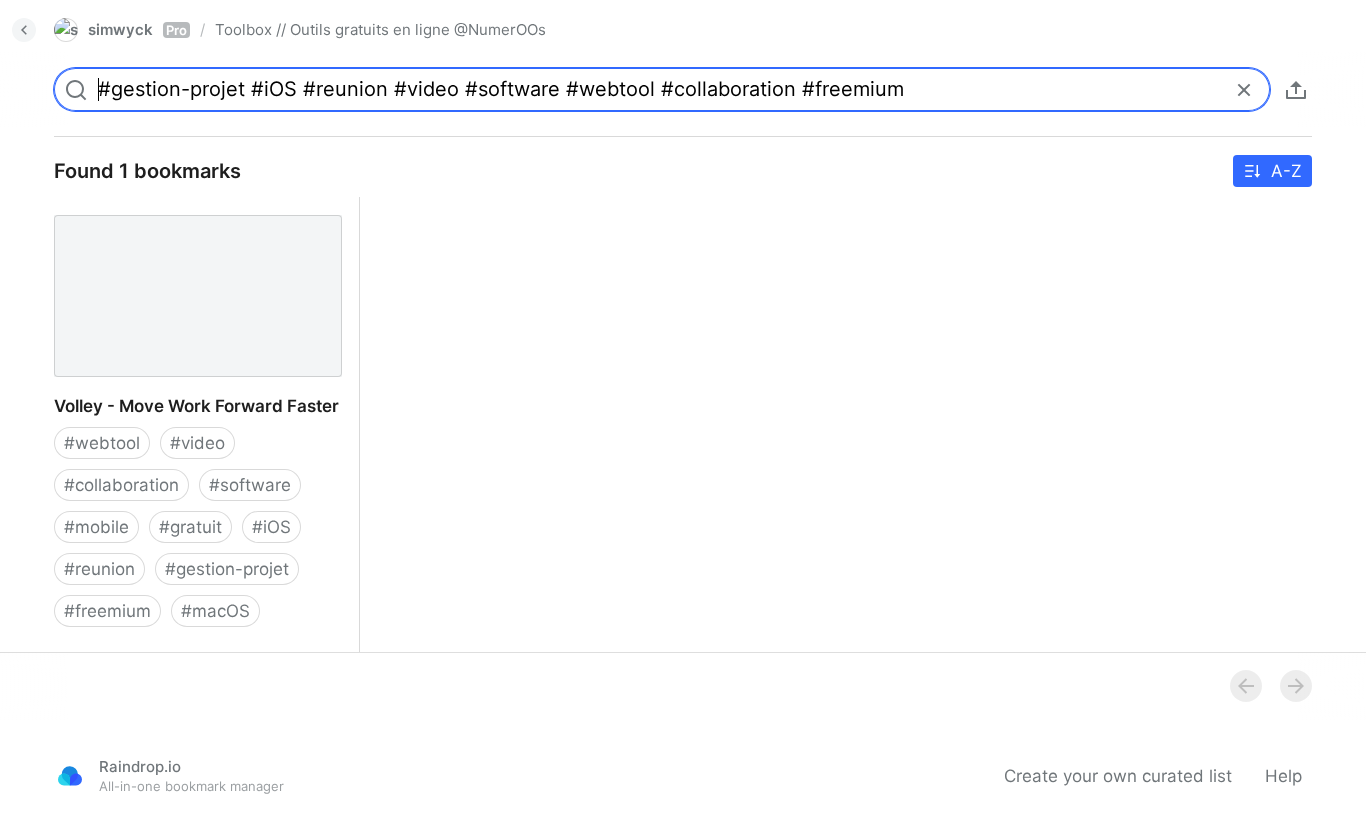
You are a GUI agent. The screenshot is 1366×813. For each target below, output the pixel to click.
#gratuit (190, 527)
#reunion (99, 569)
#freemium (107, 611)
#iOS (271, 527)
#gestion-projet (227, 569)
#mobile (96, 527)
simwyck (137, 29)
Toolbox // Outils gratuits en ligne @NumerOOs (380, 29)
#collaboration (121, 485)
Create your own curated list (1118, 776)
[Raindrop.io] (70, 776)
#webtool (102, 443)
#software (250, 485)
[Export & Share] (1296, 90)
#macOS (215, 611)
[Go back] (24, 30)
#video (197, 443)
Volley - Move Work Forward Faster (177, 208)
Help (1283, 776)
